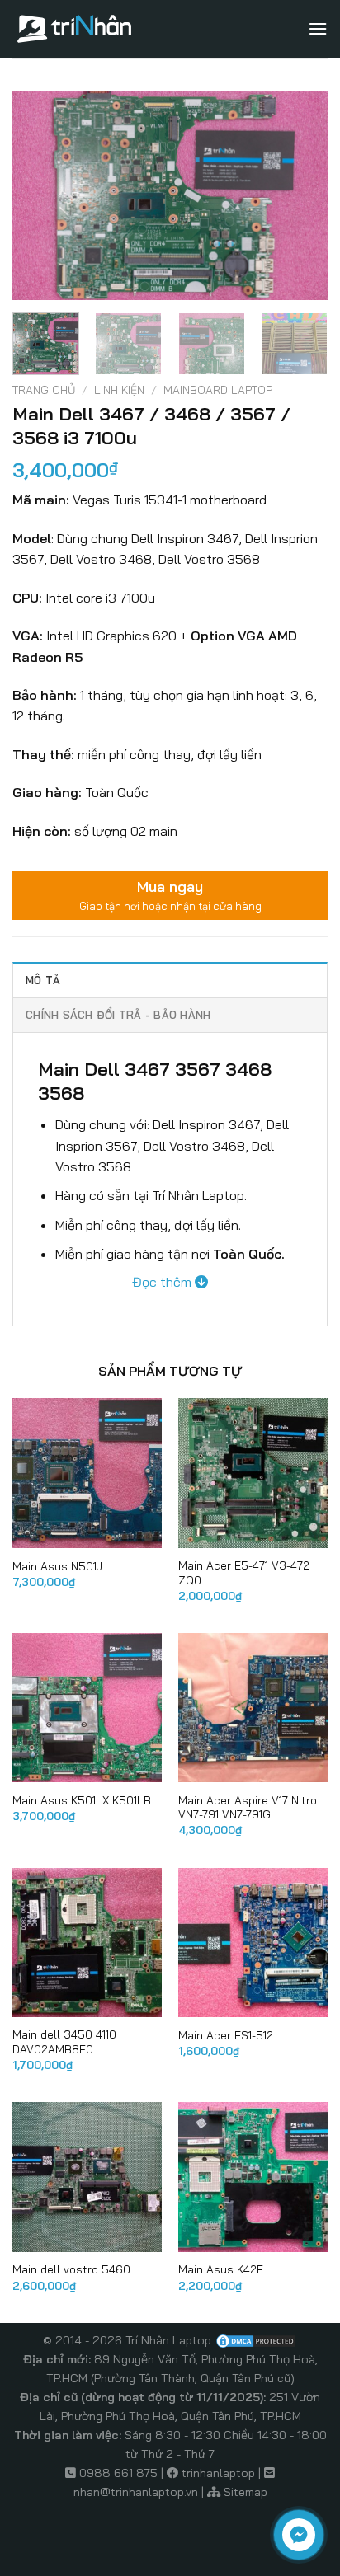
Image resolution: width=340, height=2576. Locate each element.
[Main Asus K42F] (253, 2177)
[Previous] (40, 196)
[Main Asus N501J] (87, 1473)
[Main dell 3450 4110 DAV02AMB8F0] (87, 1943)
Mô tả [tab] (43, 980)
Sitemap (246, 2492)
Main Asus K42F (221, 2269)
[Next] (300, 196)
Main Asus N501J (57, 1566)
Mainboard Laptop (218, 389)
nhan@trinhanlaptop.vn (136, 2492)
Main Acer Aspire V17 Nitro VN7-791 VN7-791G (248, 1807)
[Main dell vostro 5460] (87, 2177)
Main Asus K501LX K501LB (82, 1800)
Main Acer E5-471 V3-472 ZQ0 (244, 1572)
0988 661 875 (118, 2473)
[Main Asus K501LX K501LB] (87, 1708)
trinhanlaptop (218, 2473)
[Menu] (318, 28)
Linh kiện (119, 389)
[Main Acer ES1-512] (253, 1943)
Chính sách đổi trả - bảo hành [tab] (118, 1015)
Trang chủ (44, 389)
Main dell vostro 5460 (71, 2269)
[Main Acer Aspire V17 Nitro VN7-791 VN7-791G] (253, 1708)
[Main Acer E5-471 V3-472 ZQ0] (253, 1473)
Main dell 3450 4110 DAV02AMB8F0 (64, 2041)
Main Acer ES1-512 (226, 2035)
